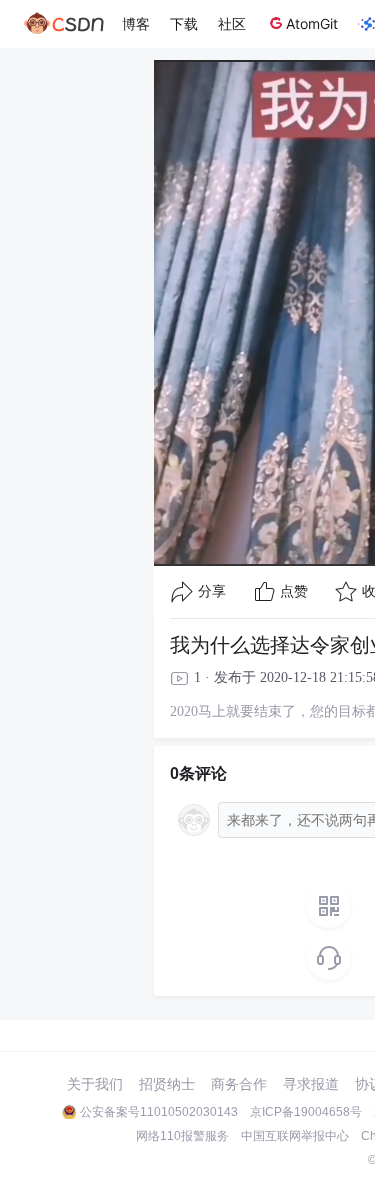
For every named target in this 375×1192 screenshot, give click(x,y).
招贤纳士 (167, 1084)
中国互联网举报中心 (295, 1136)
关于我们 (95, 1084)
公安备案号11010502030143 (159, 1112)
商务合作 (239, 1084)
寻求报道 (311, 1084)
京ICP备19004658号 (306, 1112)
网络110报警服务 (182, 1136)
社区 (232, 23)
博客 (136, 23)
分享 (212, 591)
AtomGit (312, 23)
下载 (184, 23)
